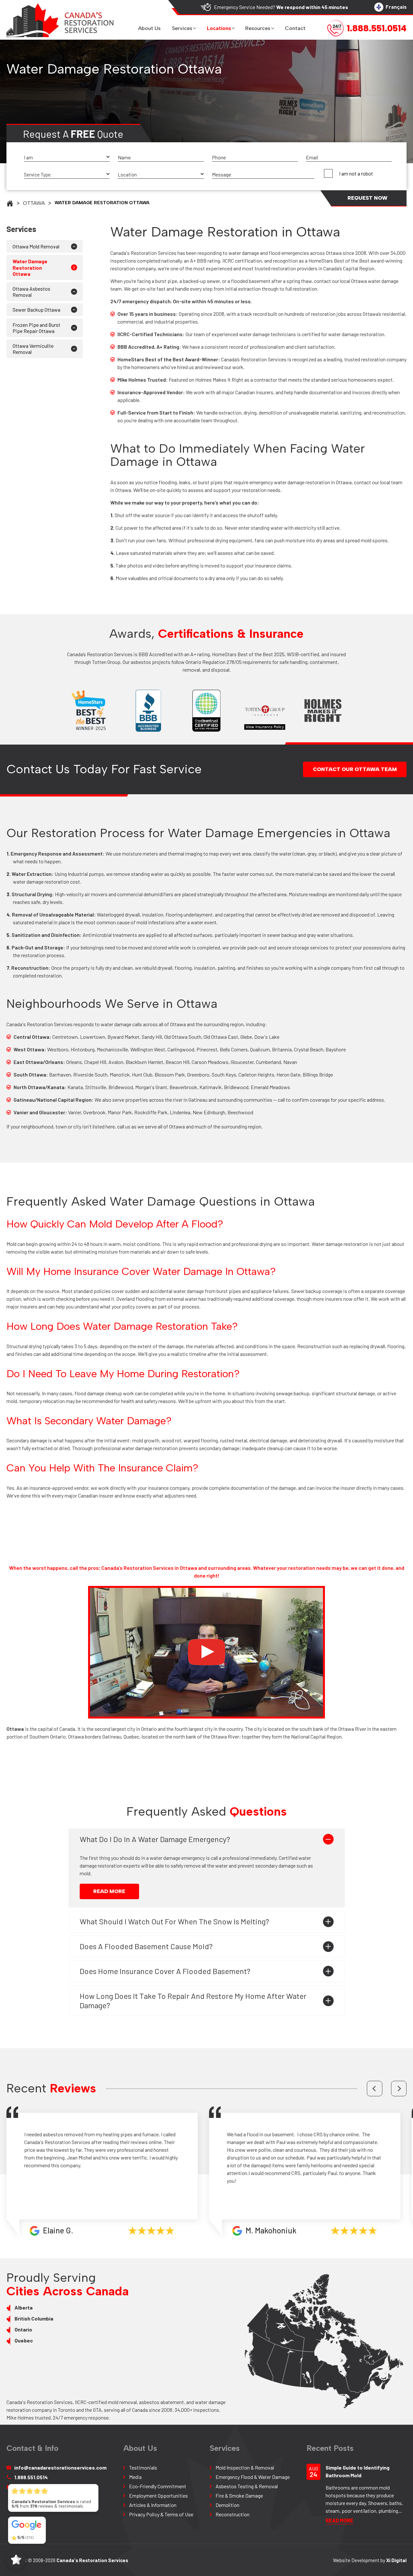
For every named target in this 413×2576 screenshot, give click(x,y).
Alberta (24, 2307)
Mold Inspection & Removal (245, 2467)
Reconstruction (232, 2514)
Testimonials (143, 2467)
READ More (109, 1891)
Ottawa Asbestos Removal (31, 292)
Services (182, 28)
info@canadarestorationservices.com (60, 2467)
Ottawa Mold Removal (36, 246)
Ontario (23, 2329)
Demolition (227, 2505)
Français (396, 7)
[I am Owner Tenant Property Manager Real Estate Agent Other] (67, 158)
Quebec (24, 2340)
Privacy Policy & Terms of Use (161, 2514)
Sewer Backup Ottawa (36, 310)
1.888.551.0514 (31, 2477)
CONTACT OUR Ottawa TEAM (355, 769)
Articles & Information (153, 2505)
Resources (258, 28)
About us (149, 28)
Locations (219, 28)
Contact (295, 28)
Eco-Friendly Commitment (158, 2486)
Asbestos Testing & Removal (247, 2486)
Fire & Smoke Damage (239, 2496)
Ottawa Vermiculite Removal (33, 349)
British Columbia (34, 2318)
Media (135, 2477)
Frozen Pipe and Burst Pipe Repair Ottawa (36, 328)
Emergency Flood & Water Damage (253, 2477)
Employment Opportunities (158, 2496)
